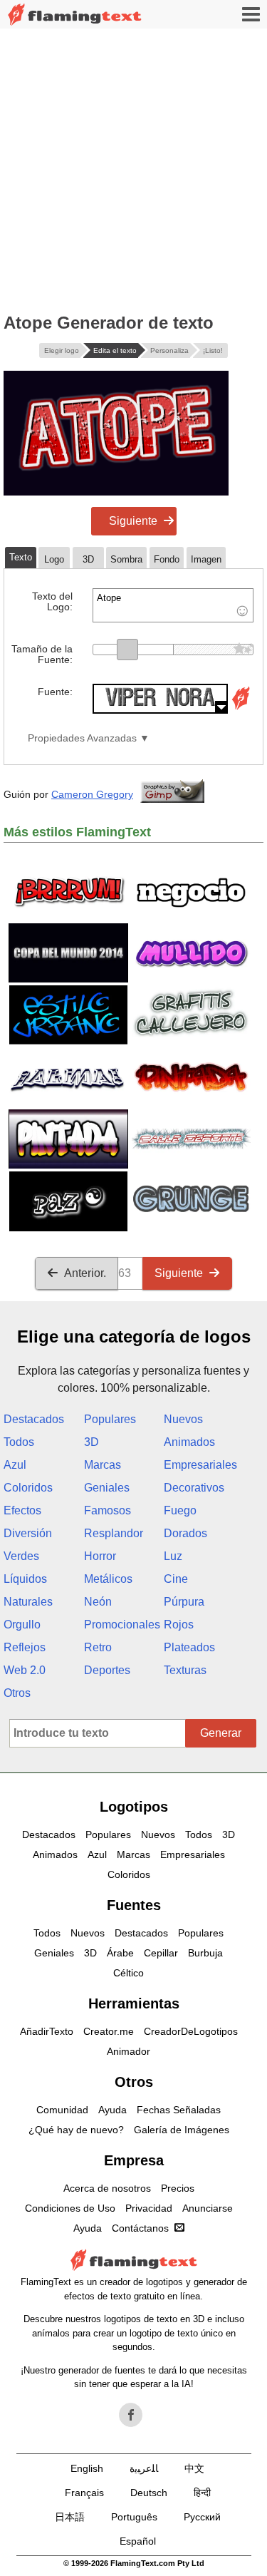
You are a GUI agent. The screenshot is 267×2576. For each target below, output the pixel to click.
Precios (178, 2188)
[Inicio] (75, 15)
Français (84, 2493)
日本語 (70, 2517)
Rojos (179, 1625)
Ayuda (112, 2110)
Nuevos (183, 1419)
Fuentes (134, 1905)
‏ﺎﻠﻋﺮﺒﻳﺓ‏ (144, 2468)
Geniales (107, 1488)
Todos (19, 1442)
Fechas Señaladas (179, 2110)
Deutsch (149, 2493)
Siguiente (133, 521)
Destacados (34, 1419)
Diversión (28, 1533)
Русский (202, 2517)
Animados (189, 1442)
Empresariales (200, 1465)
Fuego (180, 1510)
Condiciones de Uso (70, 2208)
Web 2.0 (25, 1670)
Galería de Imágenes (182, 2130)
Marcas (103, 1465)
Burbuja (205, 1953)
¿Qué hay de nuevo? (76, 2130)
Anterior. (85, 1273)
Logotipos (134, 1807)
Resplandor (114, 1533)
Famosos (108, 1510)
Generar (221, 1733)
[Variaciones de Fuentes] (241, 710)
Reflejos (25, 1647)
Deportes (107, 1670)
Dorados (185, 1533)
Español (138, 2541)
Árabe (120, 1953)
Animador (129, 2051)
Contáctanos (140, 2228)
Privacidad (149, 2208)
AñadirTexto (47, 2031)
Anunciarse (208, 2208)
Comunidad (62, 2110)
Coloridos (28, 1488)
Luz (173, 1556)
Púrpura (184, 1602)
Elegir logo (62, 350)
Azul (15, 1465)
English (87, 2468)
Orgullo (22, 1625)
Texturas (185, 1670)
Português (134, 2517)
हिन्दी (202, 2493)
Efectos (22, 1510)
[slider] (127, 650)
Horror (100, 1556)
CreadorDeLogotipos (191, 2031)
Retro (98, 1647)
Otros (17, 1693)
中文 (194, 2468)
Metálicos (108, 1579)
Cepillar (161, 1953)
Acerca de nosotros (107, 2188)
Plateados (189, 1647)
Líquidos (25, 1579)
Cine (176, 1579)
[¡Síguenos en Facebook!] (131, 2415)
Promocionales (122, 1625)
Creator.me (109, 2031)
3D (91, 1442)
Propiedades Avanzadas (82, 738)
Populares (110, 1419)
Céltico (129, 1973)
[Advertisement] (133, 169)
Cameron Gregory (92, 794)
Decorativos (194, 1488)
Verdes (21, 1556)
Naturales (28, 1602)
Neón (98, 1602)
